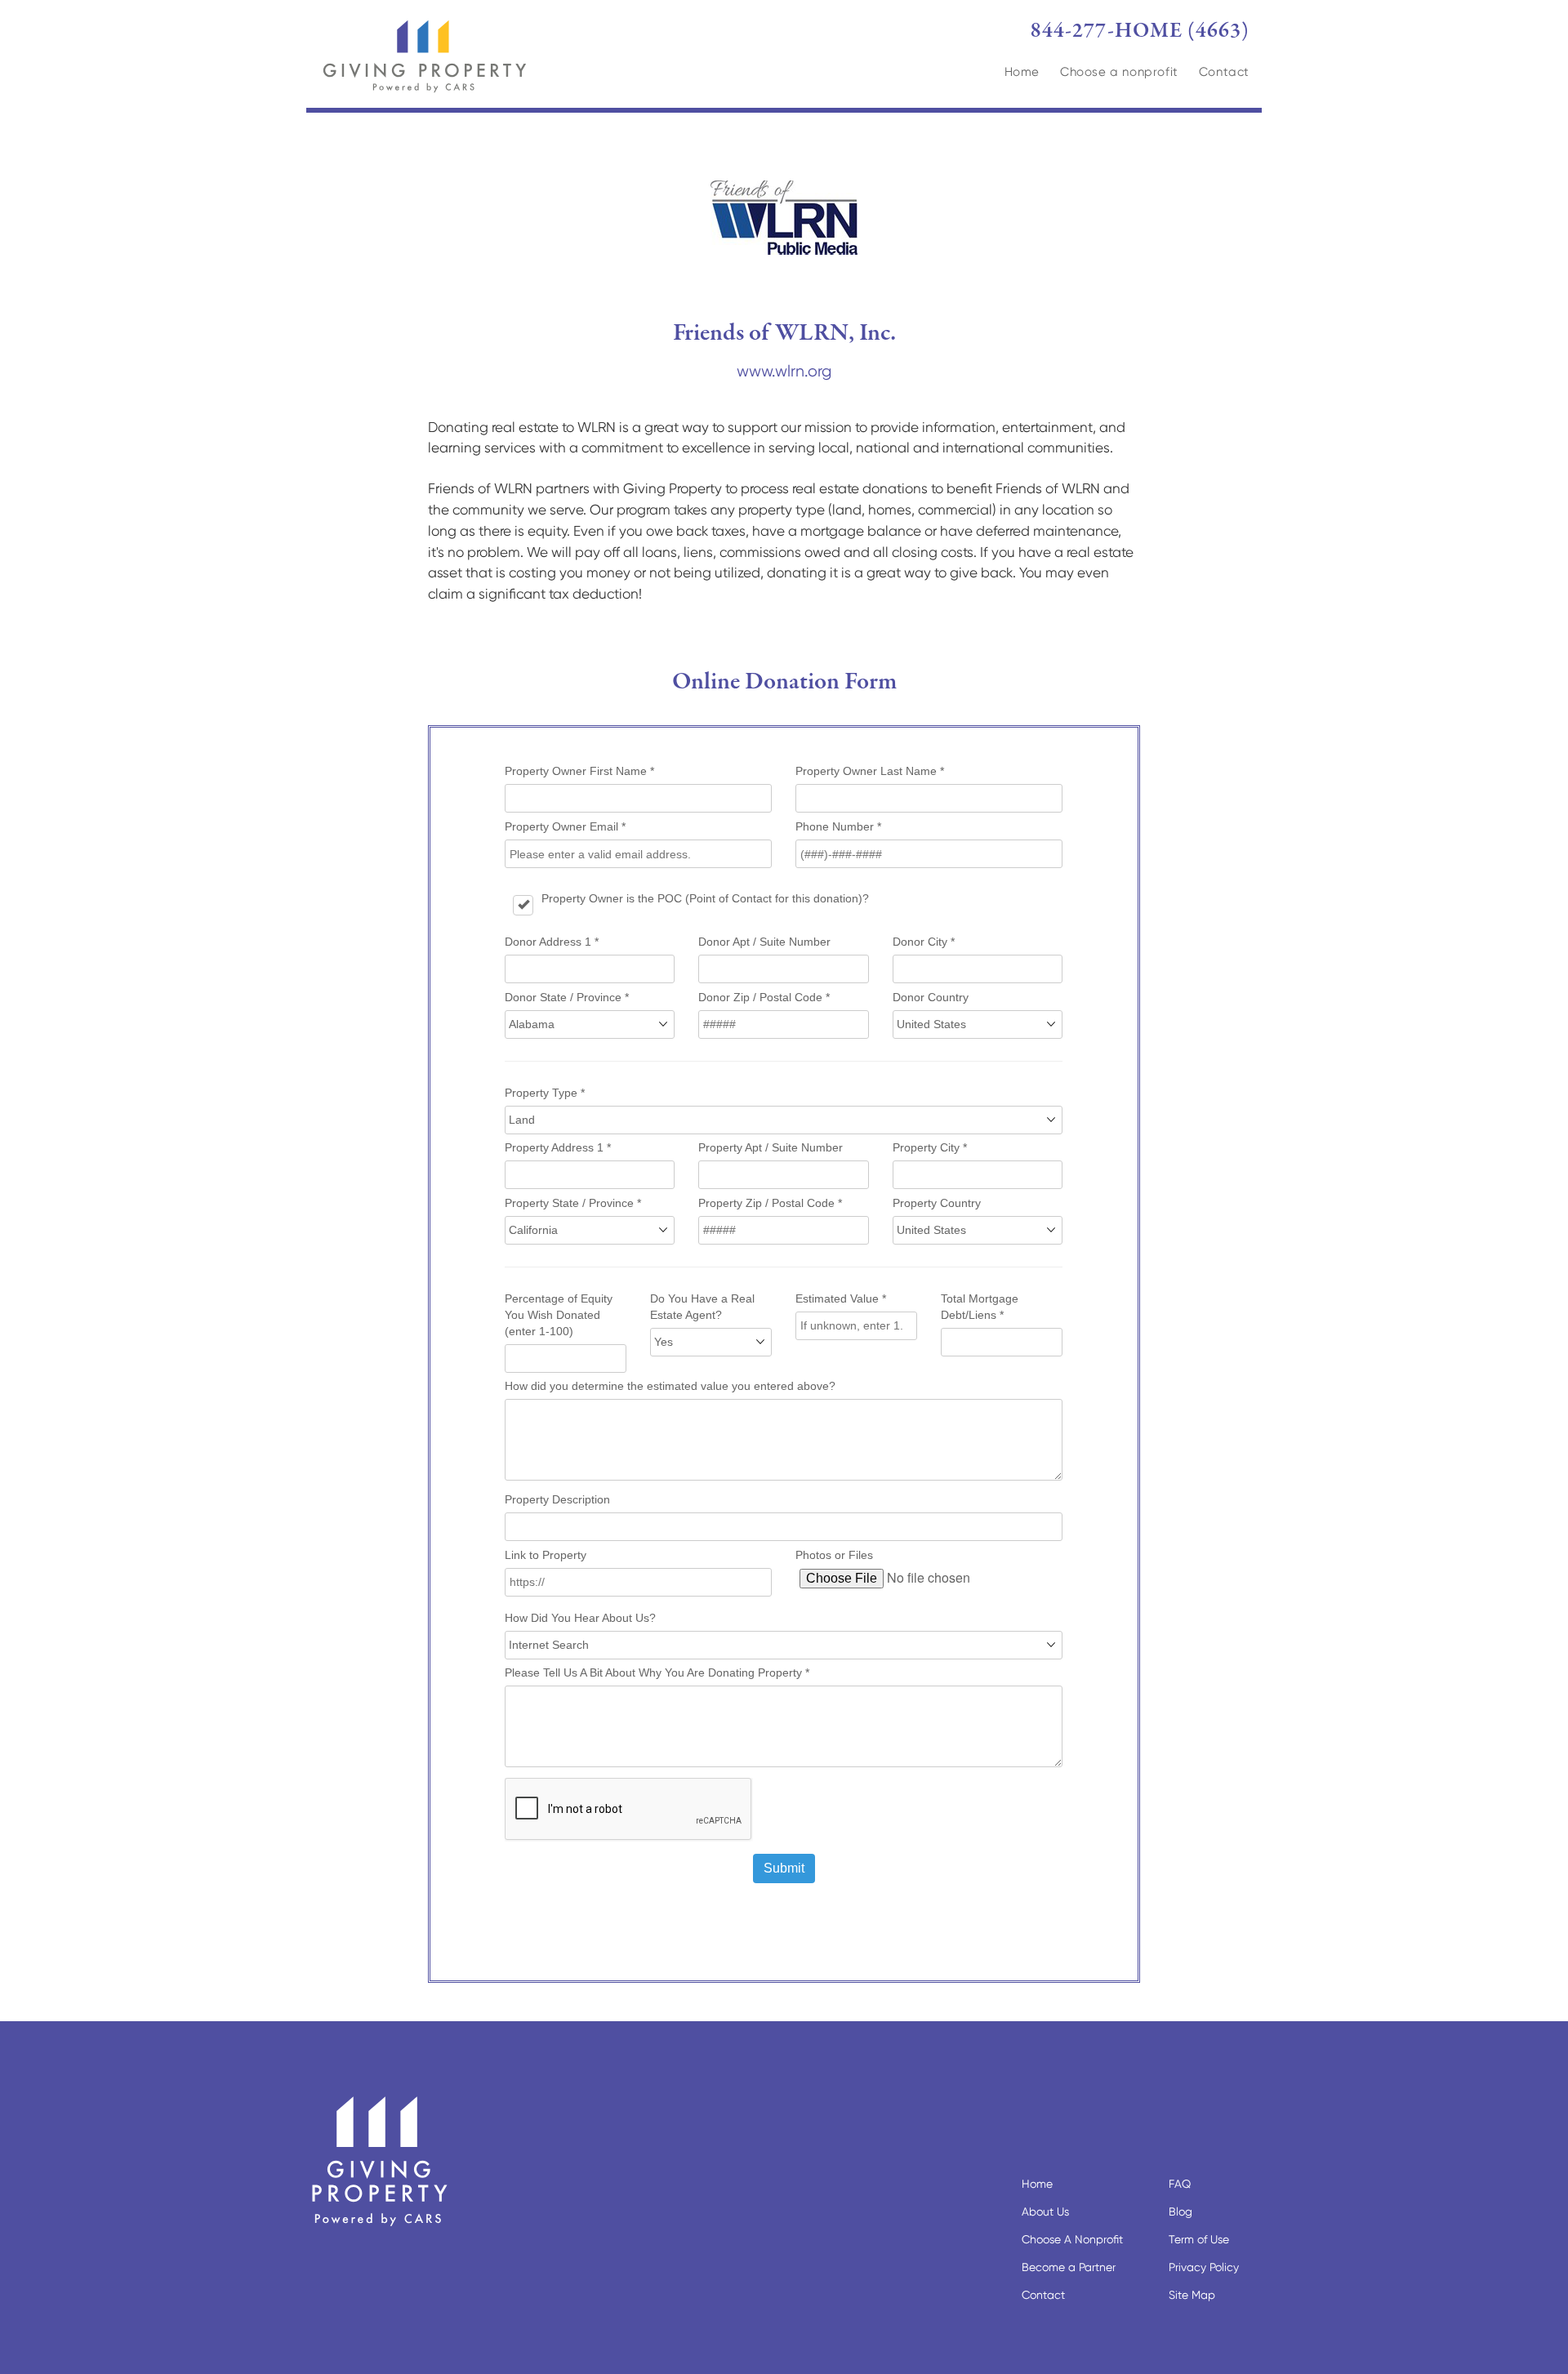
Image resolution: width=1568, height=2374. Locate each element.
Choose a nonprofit (1119, 72)
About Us (1045, 2211)
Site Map (1192, 2295)
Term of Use (1199, 2239)
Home (1022, 72)
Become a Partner (1069, 2267)
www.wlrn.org (784, 371)
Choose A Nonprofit (1072, 2239)
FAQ (1180, 2184)
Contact (1224, 72)
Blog (1180, 2211)
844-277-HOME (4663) (1140, 31)
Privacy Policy (1204, 2267)
